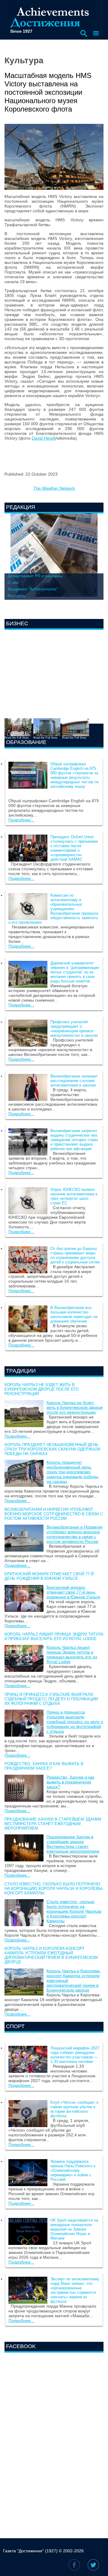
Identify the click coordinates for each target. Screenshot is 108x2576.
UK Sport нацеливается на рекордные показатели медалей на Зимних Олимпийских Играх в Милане (74, 2229)
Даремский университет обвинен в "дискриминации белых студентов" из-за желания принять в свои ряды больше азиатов (75, 972)
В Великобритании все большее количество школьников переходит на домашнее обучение (74, 1314)
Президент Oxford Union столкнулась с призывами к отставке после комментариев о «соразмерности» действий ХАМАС (74, 848)
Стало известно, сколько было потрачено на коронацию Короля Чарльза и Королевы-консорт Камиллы (54, 1889)
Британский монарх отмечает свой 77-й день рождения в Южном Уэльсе (49, 1576)
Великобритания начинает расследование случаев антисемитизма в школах (74, 1081)
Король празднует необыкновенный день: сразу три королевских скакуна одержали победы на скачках (52, 1449)
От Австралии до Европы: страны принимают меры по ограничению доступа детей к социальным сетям (75, 1255)
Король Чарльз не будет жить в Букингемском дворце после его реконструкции (42, 1389)
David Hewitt (44, 438)
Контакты (16, 596)
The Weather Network (54, 488)
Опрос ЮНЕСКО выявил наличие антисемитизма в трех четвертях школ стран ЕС (74, 1196)
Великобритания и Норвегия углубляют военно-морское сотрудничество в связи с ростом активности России (54, 1514)
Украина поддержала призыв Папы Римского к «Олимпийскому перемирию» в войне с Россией (73, 2170)
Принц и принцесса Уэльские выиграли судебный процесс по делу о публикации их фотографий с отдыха (51, 1699)
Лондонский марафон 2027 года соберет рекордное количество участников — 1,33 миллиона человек (75, 2055)
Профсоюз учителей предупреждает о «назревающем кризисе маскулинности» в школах (74, 1029)
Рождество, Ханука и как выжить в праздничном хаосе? (44, 1766)
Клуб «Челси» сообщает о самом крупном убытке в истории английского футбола (74, 2109)
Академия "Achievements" (33, 589)
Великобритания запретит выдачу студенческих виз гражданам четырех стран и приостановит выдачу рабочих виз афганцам (74, 1140)
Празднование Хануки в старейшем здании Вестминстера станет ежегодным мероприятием (53, 1824)
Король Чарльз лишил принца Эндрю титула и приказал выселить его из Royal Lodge (54, 1636)
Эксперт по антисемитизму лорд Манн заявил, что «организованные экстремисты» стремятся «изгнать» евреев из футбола (75, 2290)
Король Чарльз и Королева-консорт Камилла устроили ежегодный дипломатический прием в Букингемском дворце (51, 1955)
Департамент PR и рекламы (35, 576)
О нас (13, 582)
